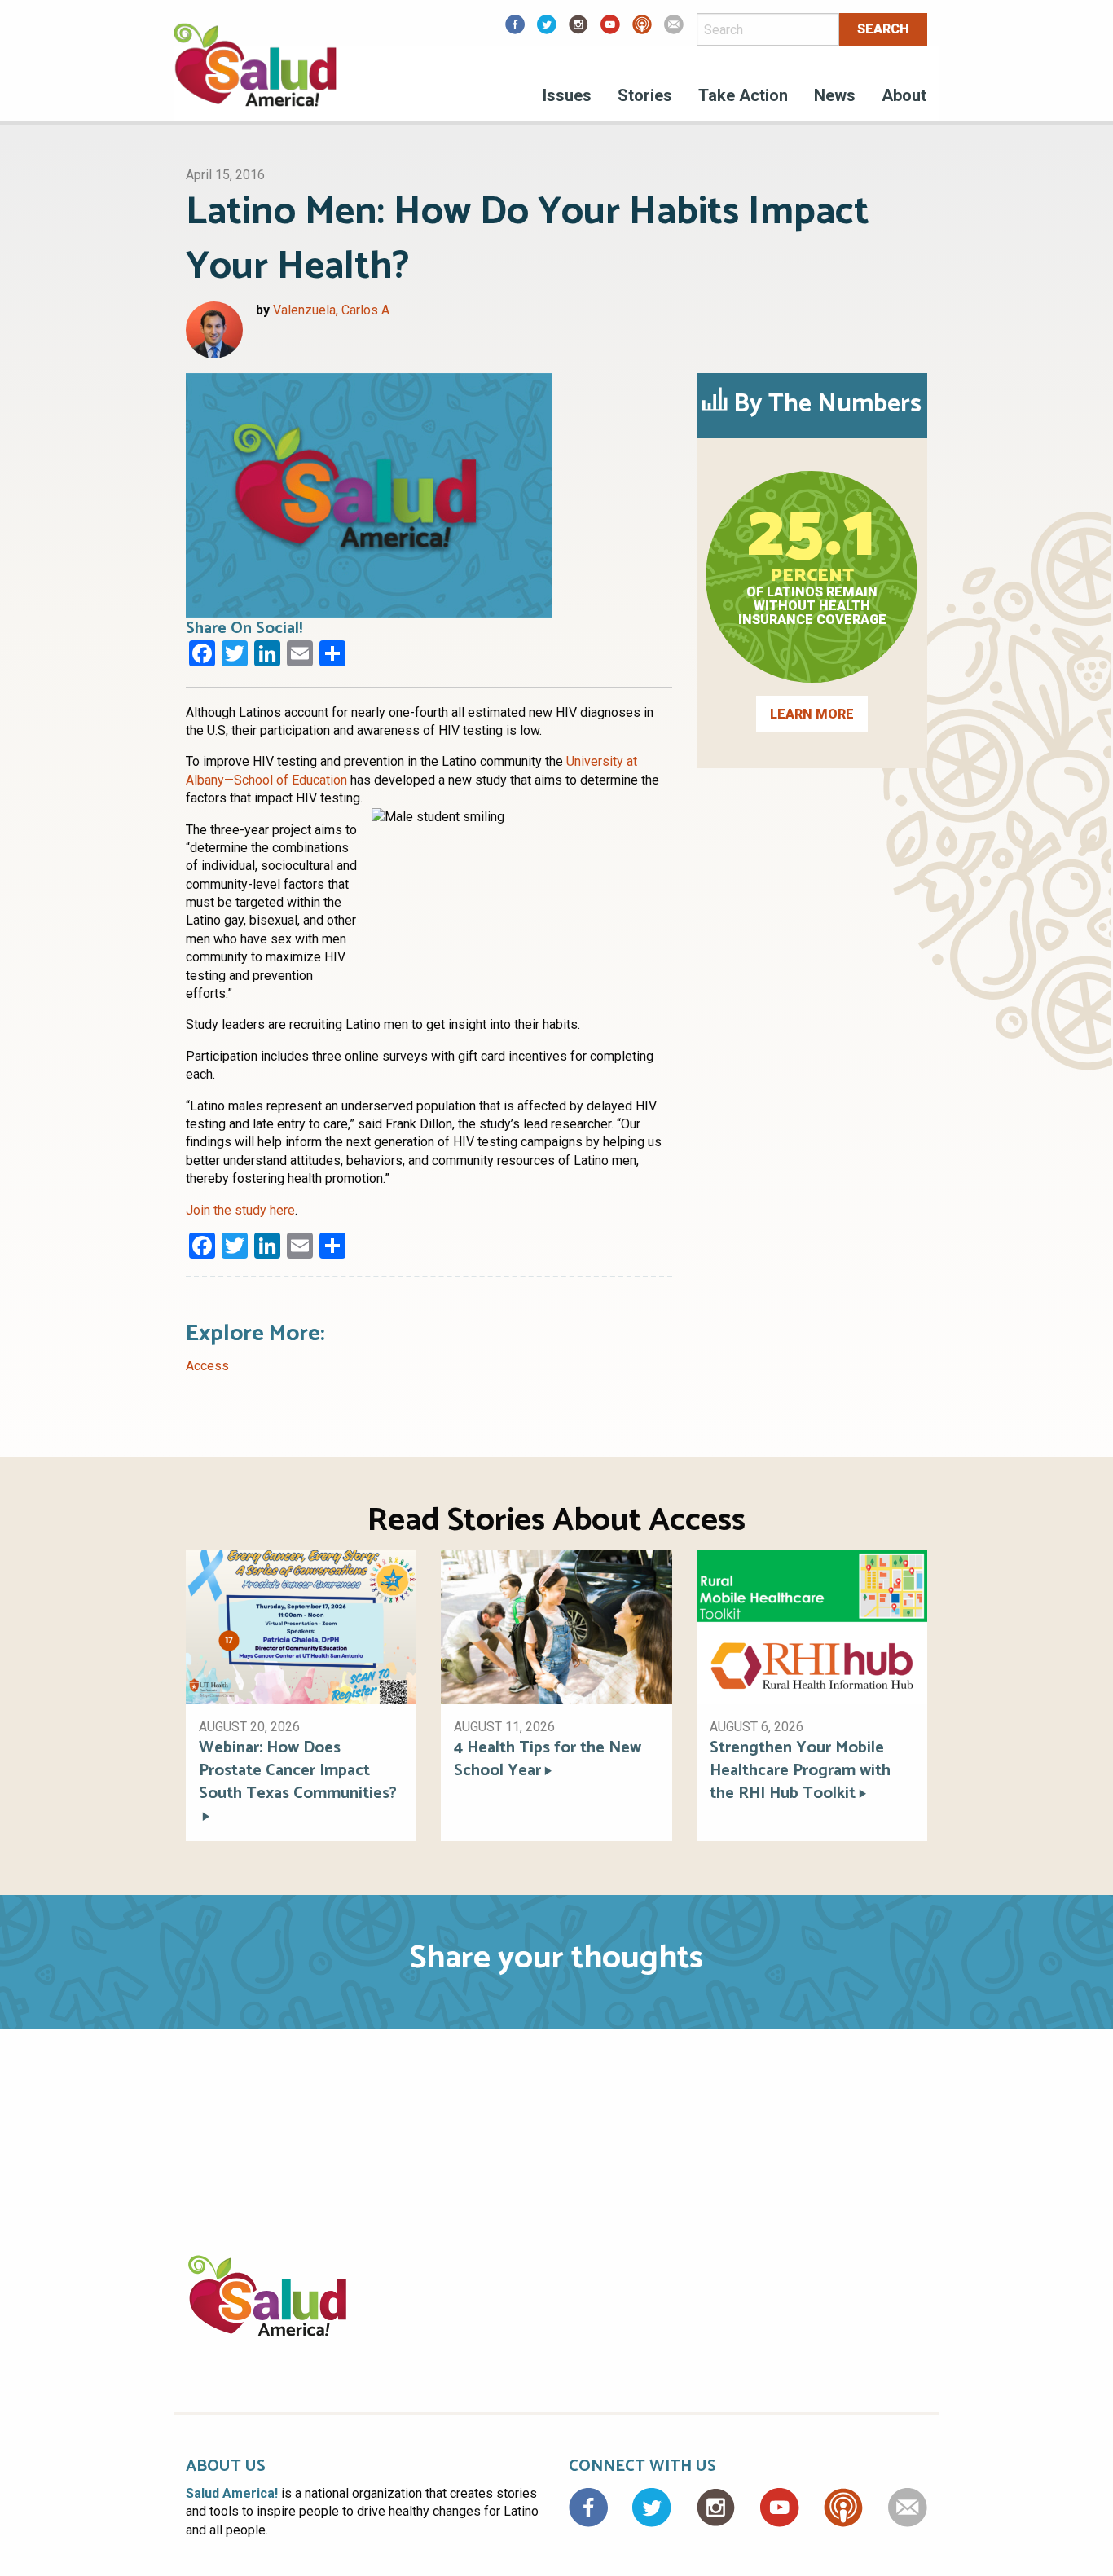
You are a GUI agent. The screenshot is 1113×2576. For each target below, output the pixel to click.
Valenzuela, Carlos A (331, 310)
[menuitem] (567, 98)
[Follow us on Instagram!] (578, 30)
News (835, 95)
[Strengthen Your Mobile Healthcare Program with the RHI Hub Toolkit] (812, 1626)
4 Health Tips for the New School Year (548, 1760)
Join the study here (240, 1210)
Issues (567, 95)
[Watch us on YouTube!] (610, 30)
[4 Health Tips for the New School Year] (556, 1626)
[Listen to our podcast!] (642, 30)
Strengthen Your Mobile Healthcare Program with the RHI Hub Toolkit (800, 1771)
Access (207, 1366)
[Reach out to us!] (674, 30)
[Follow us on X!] (547, 30)
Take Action (743, 95)
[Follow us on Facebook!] (515, 30)
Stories (645, 95)
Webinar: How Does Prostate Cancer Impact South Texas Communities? (298, 1772)
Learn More (812, 714)
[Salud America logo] (255, 75)
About (904, 95)
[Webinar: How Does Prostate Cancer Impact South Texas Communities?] (301, 1626)
